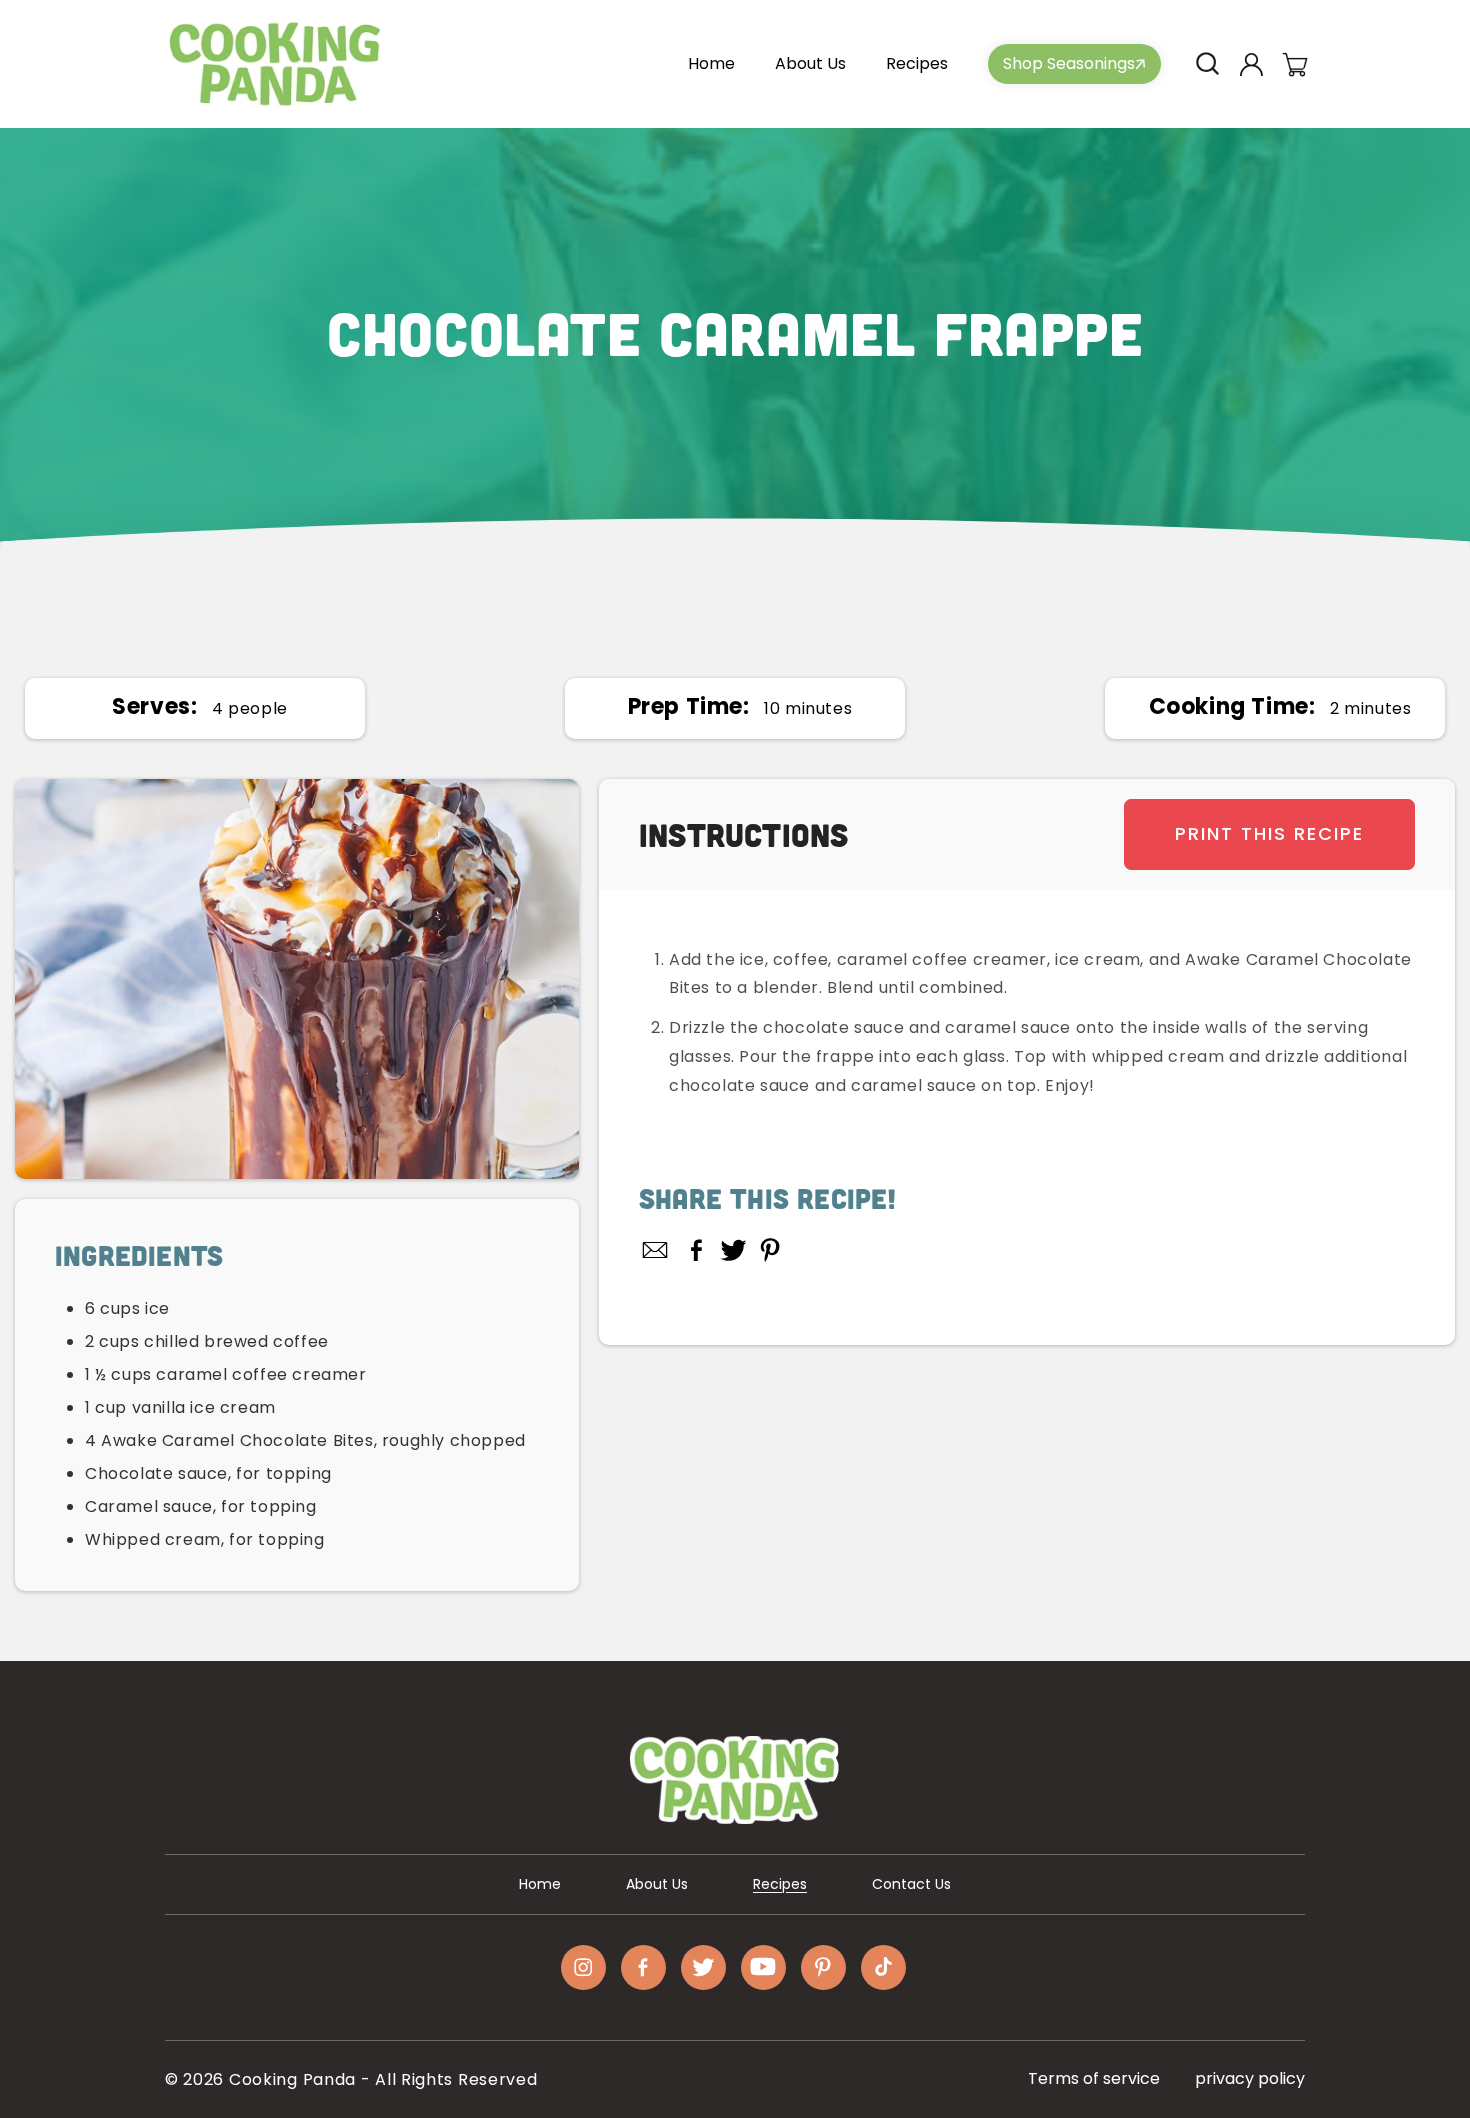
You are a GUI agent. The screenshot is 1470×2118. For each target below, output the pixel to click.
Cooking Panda (292, 2079)
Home (540, 1884)
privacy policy (1250, 2078)
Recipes (780, 1884)
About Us (657, 1884)
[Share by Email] (656, 1250)
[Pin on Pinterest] (770, 1250)
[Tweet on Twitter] (733, 1250)
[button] (1207, 64)
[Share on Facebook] (696, 1250)
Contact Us (911, 1884)
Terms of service (1094, 2078)
